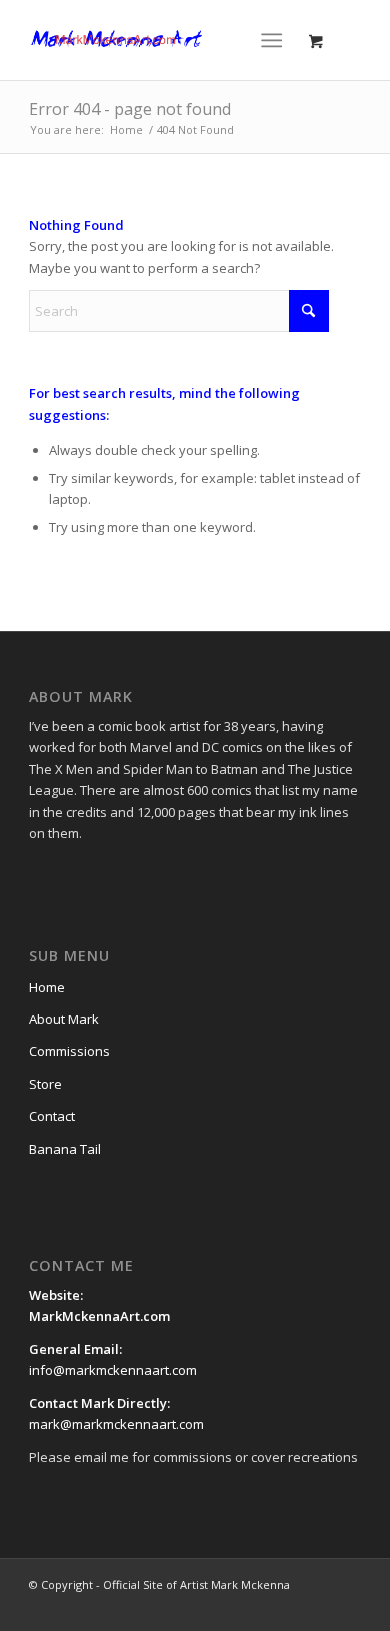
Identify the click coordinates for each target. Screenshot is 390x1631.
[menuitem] (275, 40)
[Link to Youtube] (286, 1606)
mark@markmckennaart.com (116, 1424)
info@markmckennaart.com (113, 1370)
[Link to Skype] (346, 1606)
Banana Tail (65, 1149)
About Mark (64, 1019)
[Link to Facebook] (226, 1606)
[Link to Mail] (316, 1606)
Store (45, 1084)
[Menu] (271, 40)
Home (47, 987)
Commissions (69, 1051)
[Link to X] (256, 1606)
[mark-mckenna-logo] (161, 40)
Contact (52, 1116)
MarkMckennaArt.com (101, 1316)
